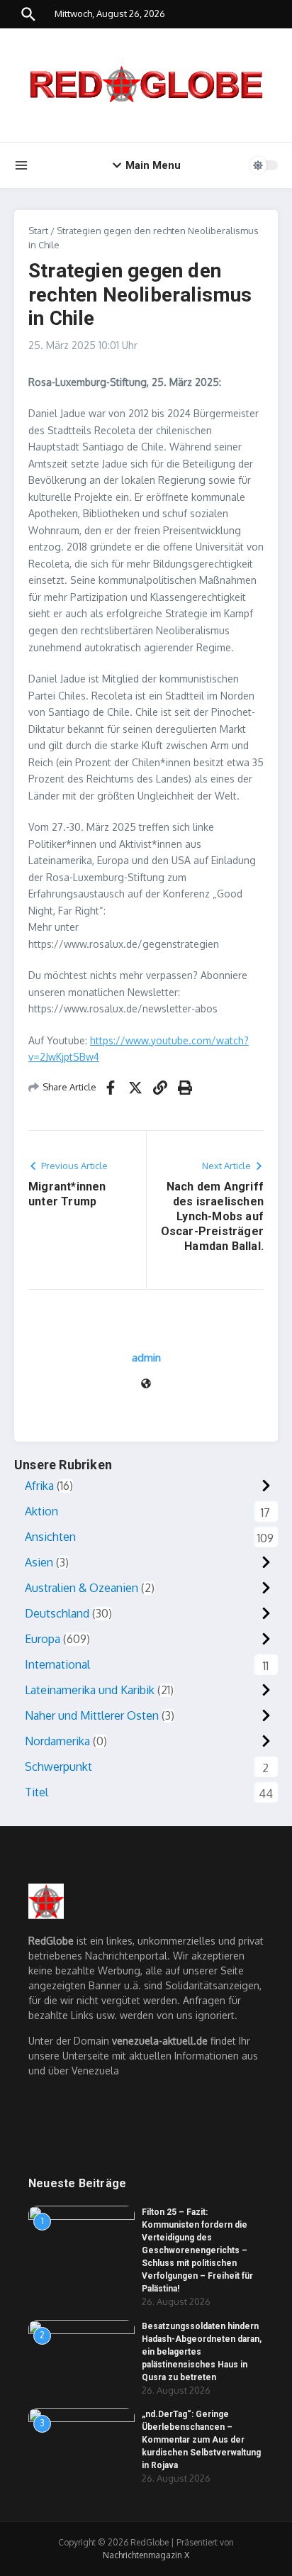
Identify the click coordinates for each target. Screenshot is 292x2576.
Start (38, 231)
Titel (36, 1792)
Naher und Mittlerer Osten (92, 1715)
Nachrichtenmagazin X (146, 2555)
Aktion (41, 1511)
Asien (39, 1562)
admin (146, 1358)
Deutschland (57, 1613)
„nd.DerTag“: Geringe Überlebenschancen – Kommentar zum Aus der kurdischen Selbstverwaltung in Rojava (201, 2440)
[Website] (146, 1384)
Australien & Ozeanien (82, 1588)
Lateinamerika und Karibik (90, 1690)
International (57, 1664)
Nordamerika (57, 1741)
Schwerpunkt (58, 1767)
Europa (43, 1639)
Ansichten (50, 1537)
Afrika (39, 1486)
